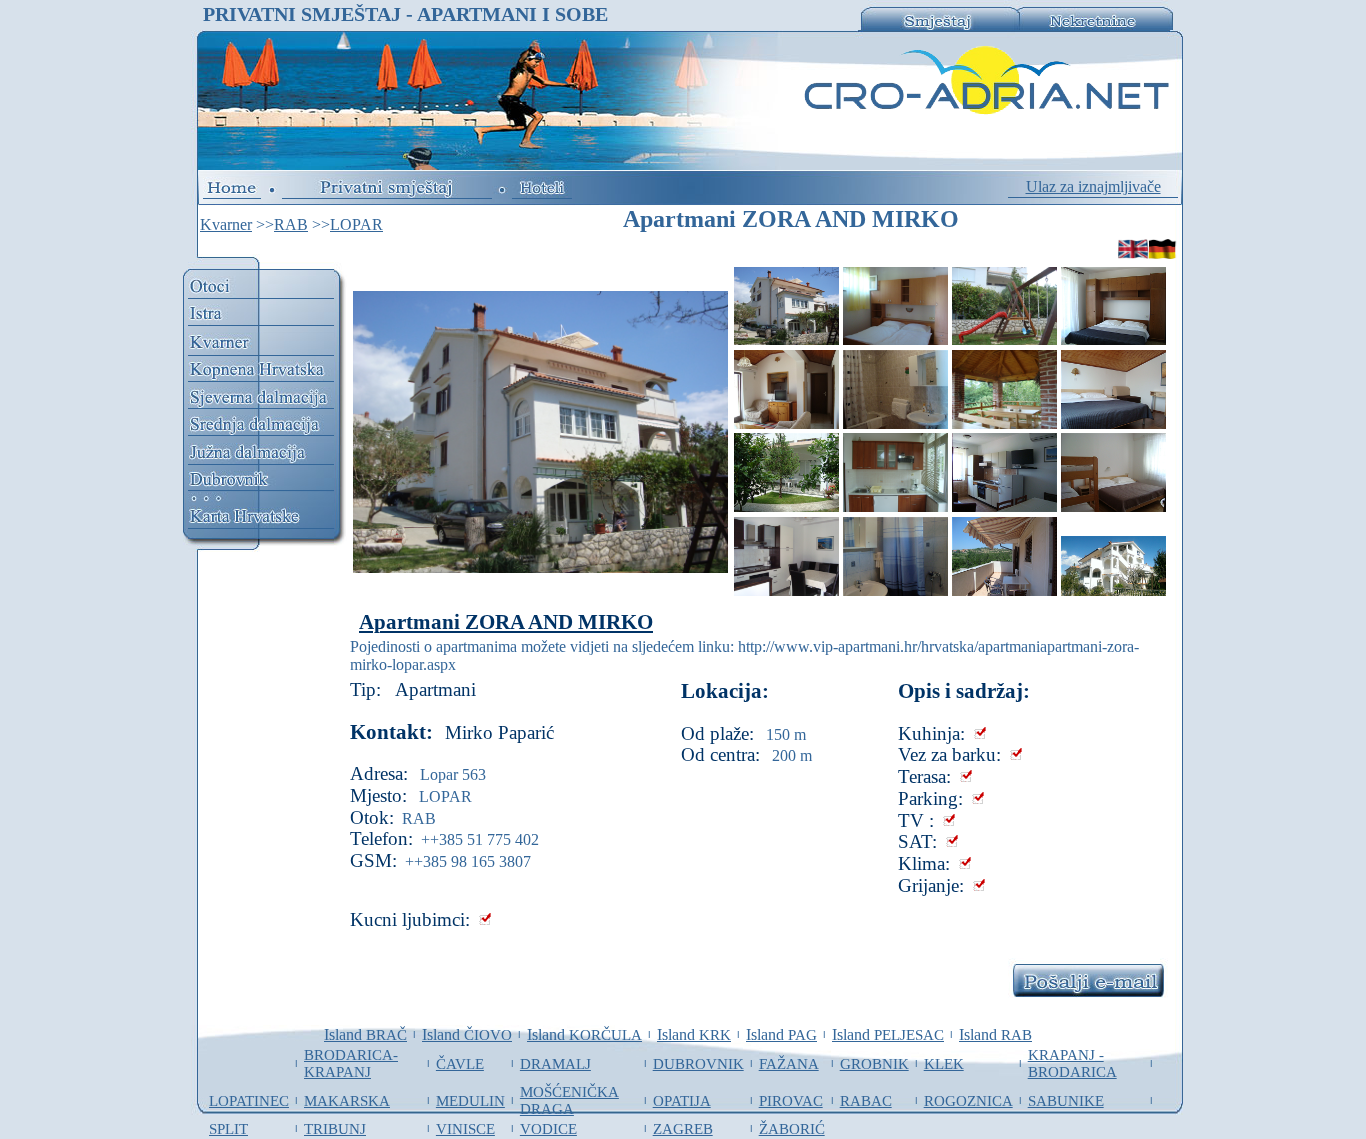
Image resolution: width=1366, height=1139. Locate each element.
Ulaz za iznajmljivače (1093, 186)
